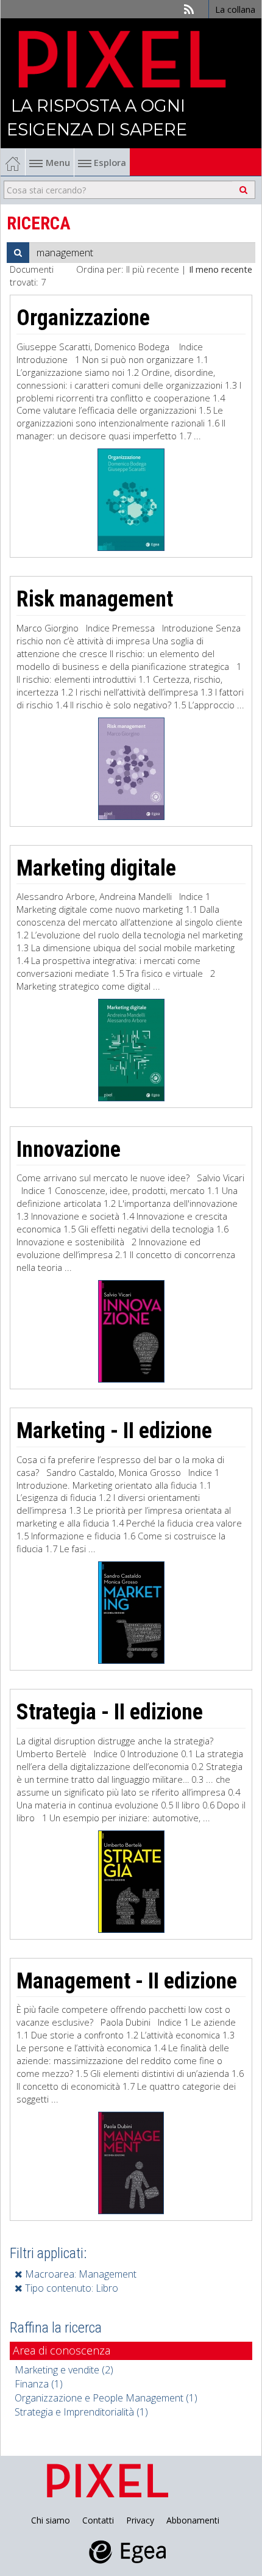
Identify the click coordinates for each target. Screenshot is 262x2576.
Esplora (109, 162)
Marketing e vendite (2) (64, 2370)
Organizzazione (83, 318)
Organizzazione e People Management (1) (106, 2398)
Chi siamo (51, 2520)
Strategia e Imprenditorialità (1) (81, 2412)
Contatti (98, 2520)
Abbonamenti (193, 2520)
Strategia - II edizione (110, 1712)
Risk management (95, 599)
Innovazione (69, 1149)
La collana (235, 9)
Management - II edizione (127, 1981)
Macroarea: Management (80, 2274)
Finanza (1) (39, 2384)
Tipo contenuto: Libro (70, 2288)
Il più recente (153, 269)
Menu (58, 162)
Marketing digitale (96, 868)
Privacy (140, 2520)
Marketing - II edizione (114, 1431)
